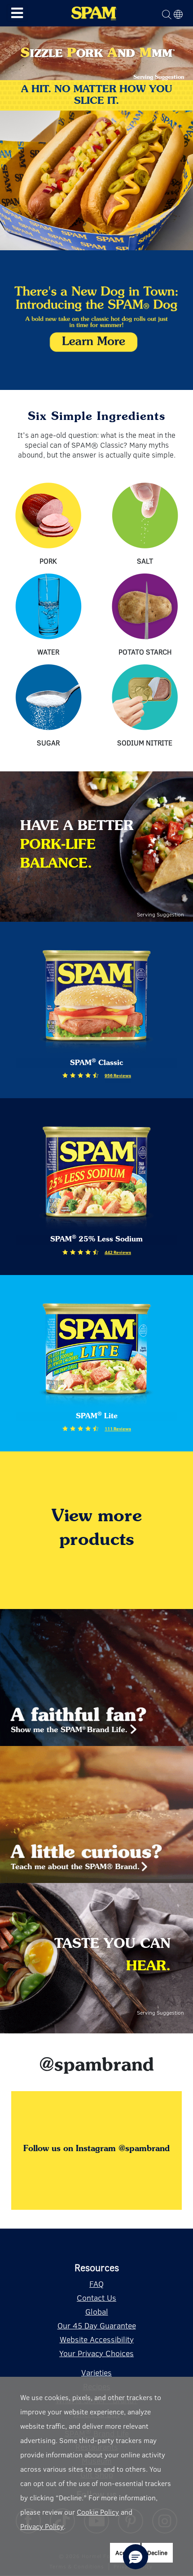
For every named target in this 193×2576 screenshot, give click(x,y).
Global (97, 2311)
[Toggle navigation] (17, 13)
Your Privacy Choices (96, 2353)
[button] (136, 2557)
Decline (157, 2552)
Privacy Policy (42, 2526)
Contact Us (96, 2298)
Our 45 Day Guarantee (97, 2325)
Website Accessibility (97, 2339)
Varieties (96, 2372)
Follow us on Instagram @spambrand (96, 2149)
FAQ (96, 2284)
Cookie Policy (98, 2512)
